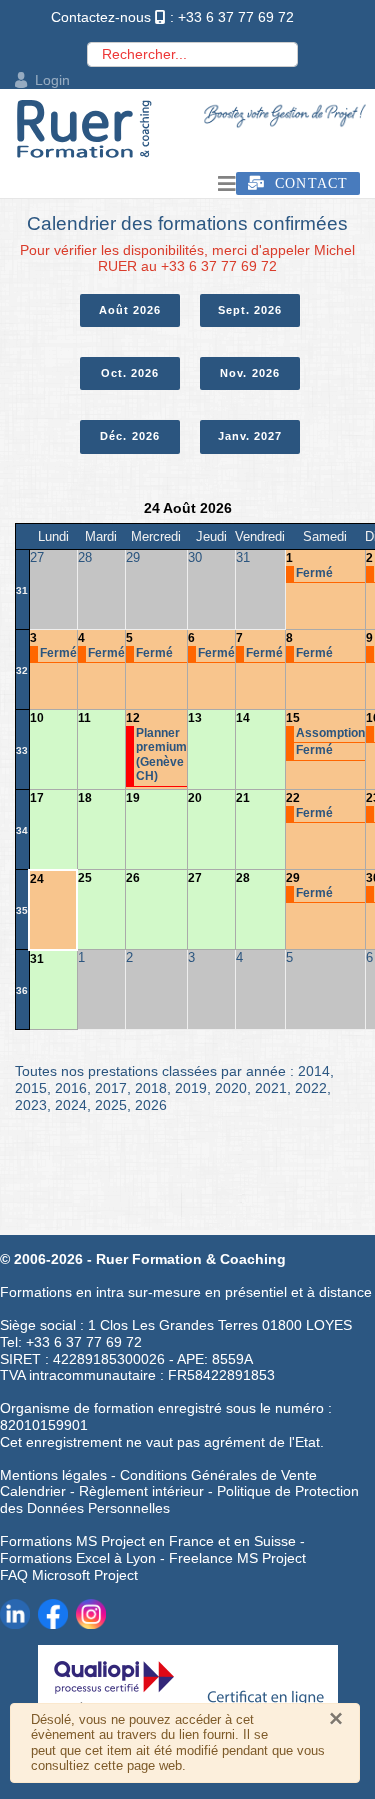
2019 (191, 1088)
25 (85, 878)
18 (85, 798)
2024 (71, 1105)
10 (37, 718)
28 (243, 878)
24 (37, 879)
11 (84, 718)
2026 (151, 1105)
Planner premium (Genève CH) (161, 754)
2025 (111, 1105)
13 (195, 718)
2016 (71, 1088)
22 (293, 798)
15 (293, 718)
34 (22, 830)
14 (243, 718)
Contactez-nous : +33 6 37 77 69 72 (172, 17)
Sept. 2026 (250, 310)
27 (195, 878)
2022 (311, 1088)
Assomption (330, 733)
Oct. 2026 (130, 373)
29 (293, 878)
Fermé (314, 573)
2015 (31, 1088)
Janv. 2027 (250, 436)
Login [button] (52, 80)
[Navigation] (227, 184)
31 (22, 590)
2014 (314, 1071)
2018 (151, 1088)
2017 (111, 1088)
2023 (31, 1105)
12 (133, 718)
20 (195, 798)
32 (22, 670)
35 (22, 910)
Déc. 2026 (130, 436)
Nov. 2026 (250, 373)
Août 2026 (130, 310)
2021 (271, 1088)
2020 (231, 1088)
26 (133, 878)
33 (22, 750)
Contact (306, 183)
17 (37, 798)
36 (22, 990)
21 (243, 798)
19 (133, 798)
